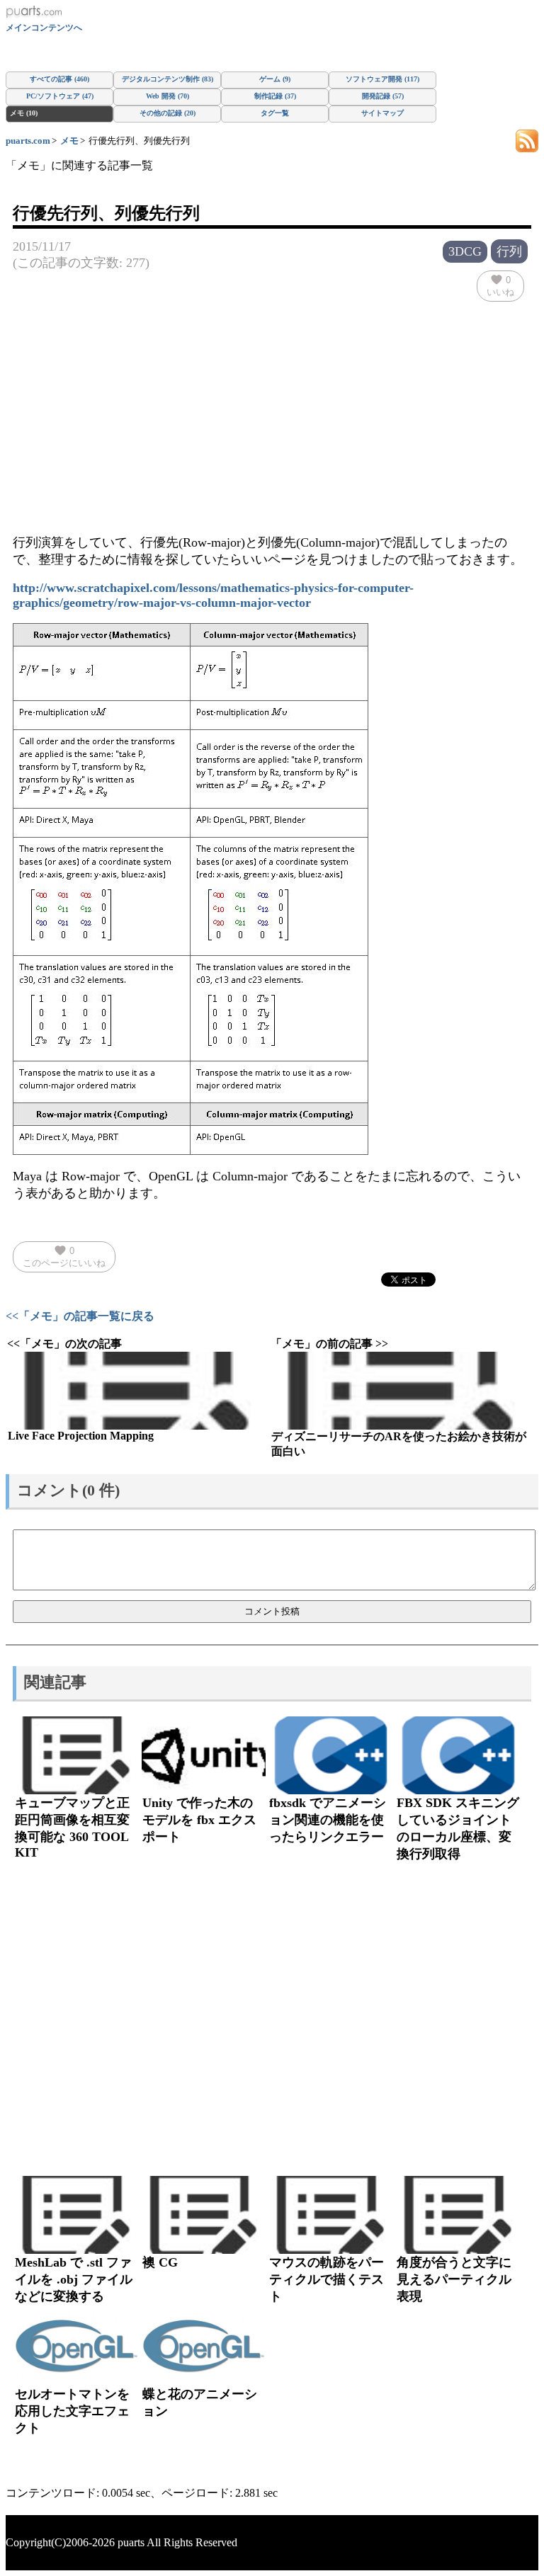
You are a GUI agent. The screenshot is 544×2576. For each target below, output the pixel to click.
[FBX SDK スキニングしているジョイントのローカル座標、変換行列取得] (458, 1755)
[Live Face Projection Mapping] (137, 1391)
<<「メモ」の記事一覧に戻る (80, 1316)
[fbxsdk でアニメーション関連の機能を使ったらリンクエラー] (331, 1755)
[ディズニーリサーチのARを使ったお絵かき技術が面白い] (401, 1391)
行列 (509, 251)
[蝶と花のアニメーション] (204, 2347)
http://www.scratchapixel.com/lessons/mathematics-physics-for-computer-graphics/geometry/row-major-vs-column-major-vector (213, 595)
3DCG (465, 251)
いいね (500, 285)
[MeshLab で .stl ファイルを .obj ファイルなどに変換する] (76, 2215)
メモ (69, 141)
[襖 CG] (204, 2215)
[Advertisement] (272, 408)
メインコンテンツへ (44, 28)
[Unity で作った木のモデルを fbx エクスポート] (204, 1755)
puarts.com (28, 141)
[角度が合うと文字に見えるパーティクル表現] (458, 2215)
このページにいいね (64, 1256)
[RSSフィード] (527, 140)
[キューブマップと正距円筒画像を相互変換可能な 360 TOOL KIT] (76, 1755)
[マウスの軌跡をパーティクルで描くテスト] (331, 2215)
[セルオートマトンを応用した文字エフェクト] (76, 2347)
